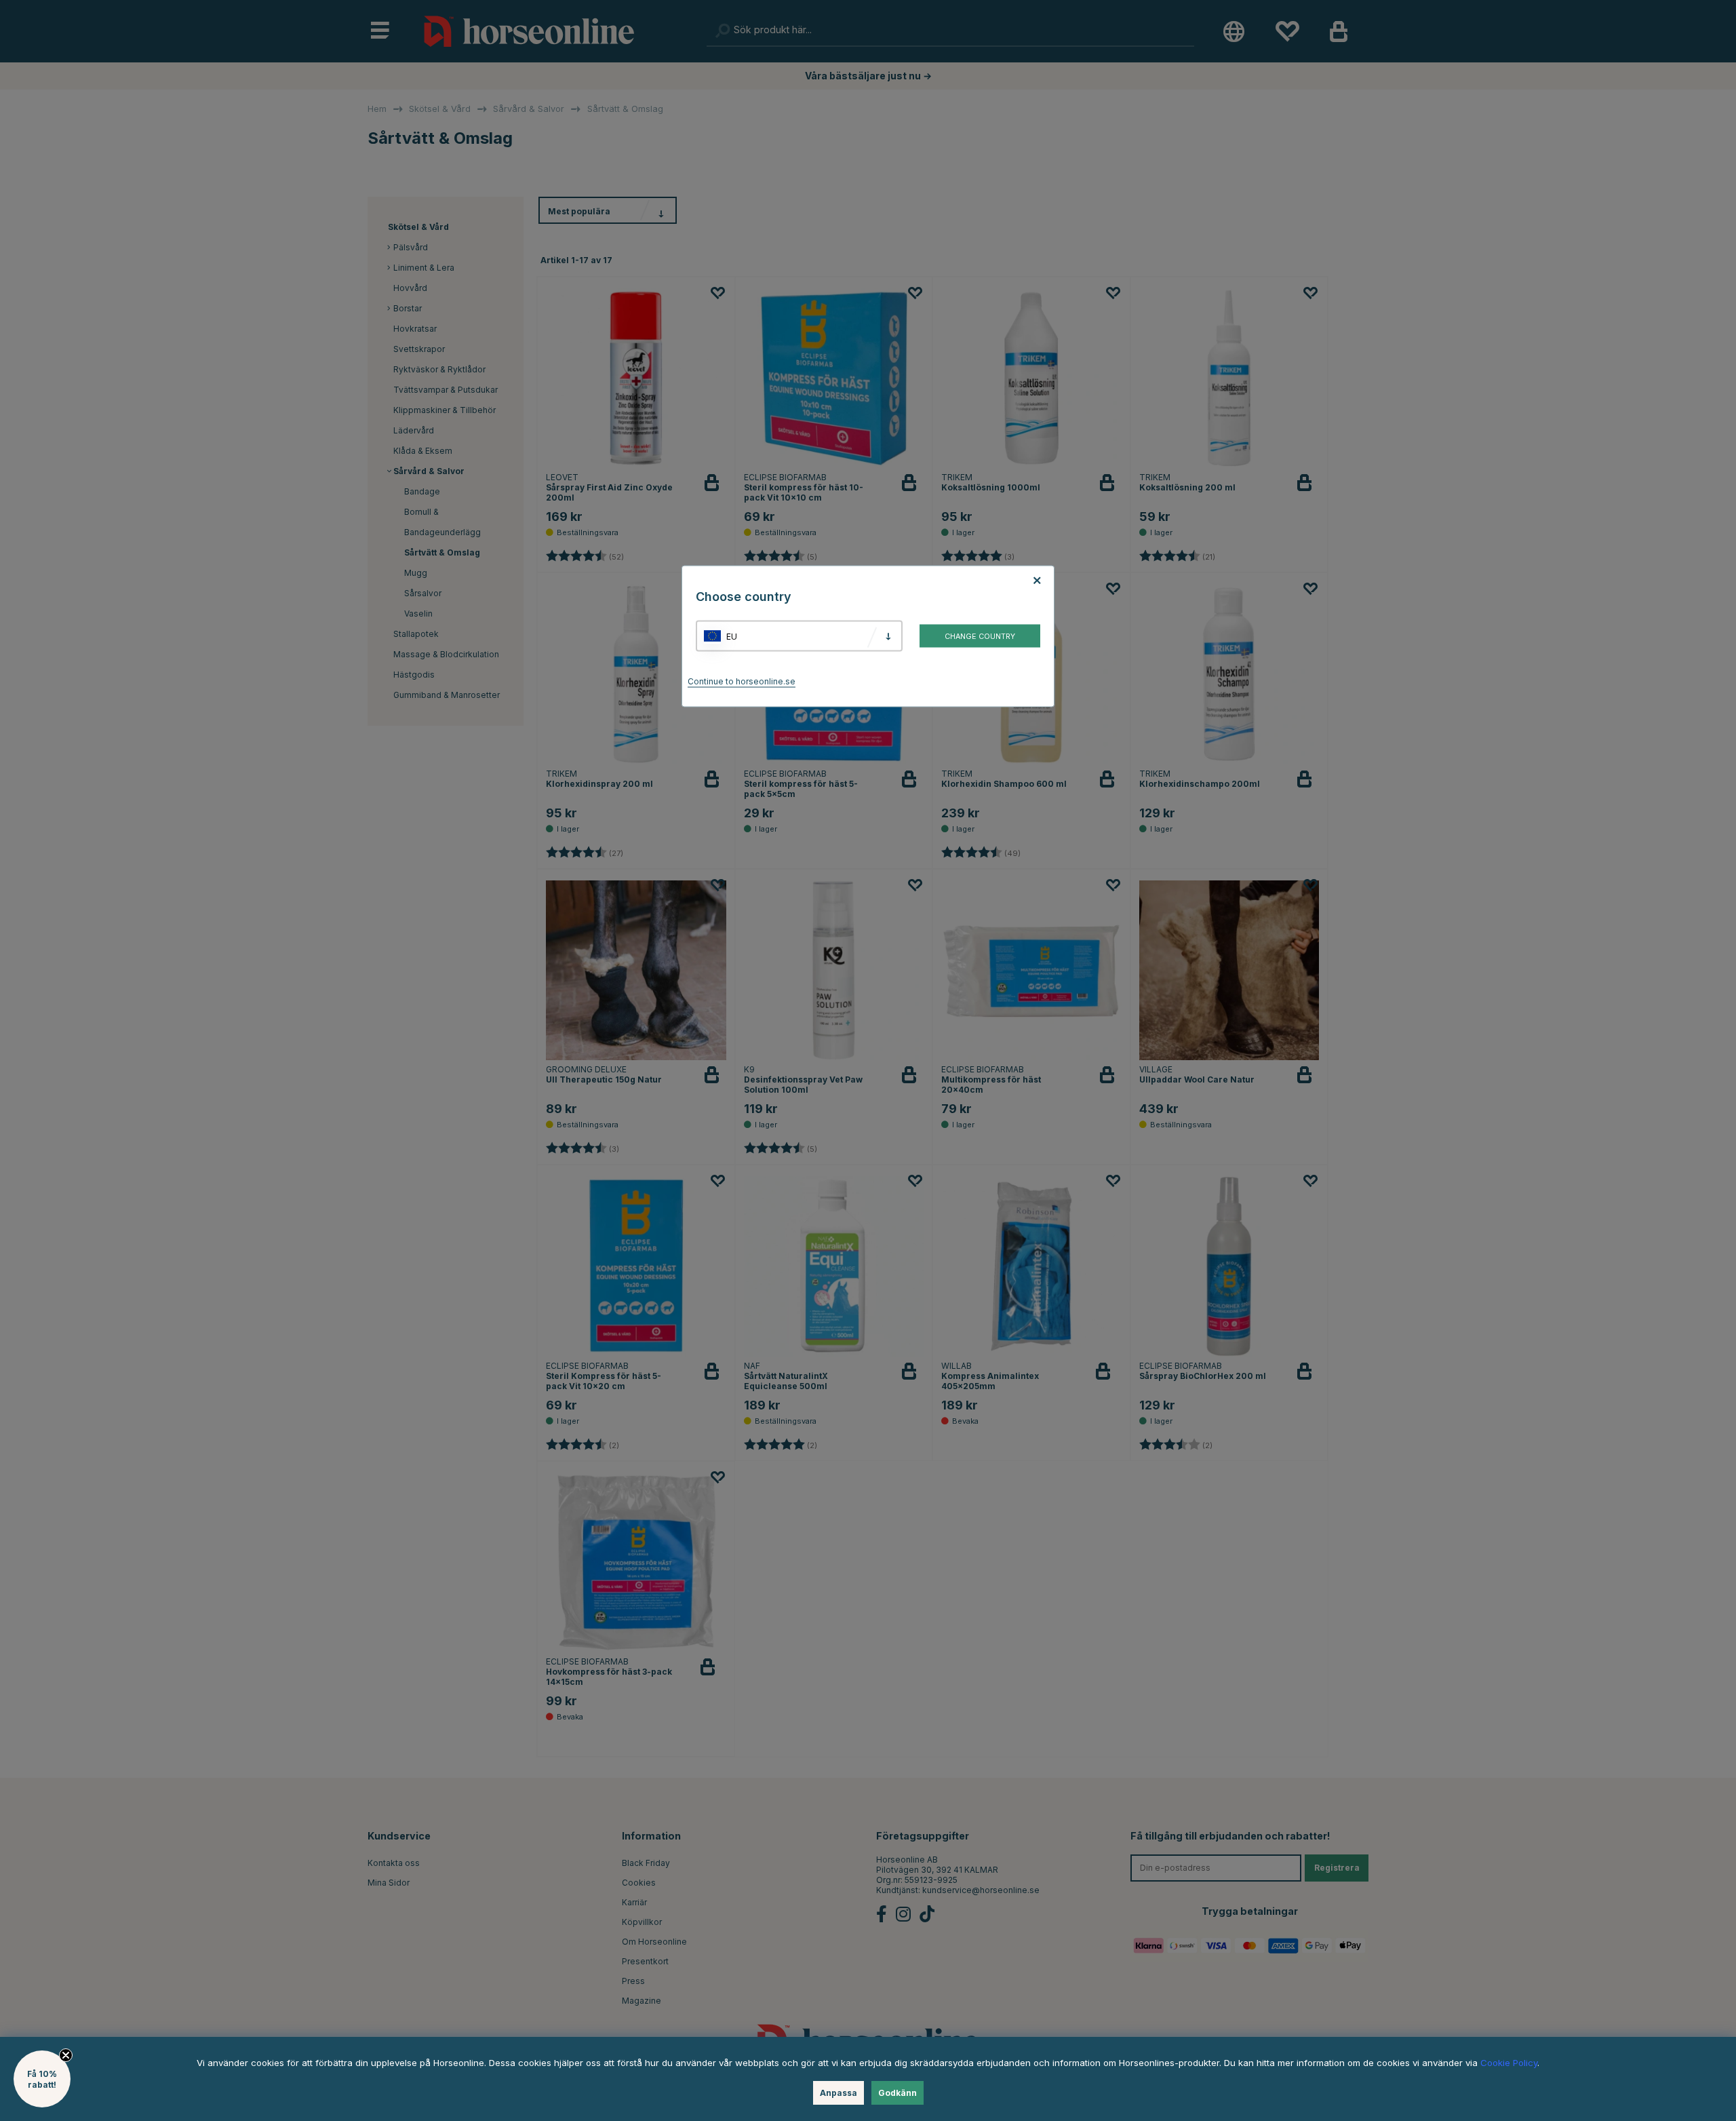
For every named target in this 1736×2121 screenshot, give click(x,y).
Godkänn (897, 2093)
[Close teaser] (66, 2055)
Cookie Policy (1509, 2063)
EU (732, 636)
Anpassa (839, 2093)
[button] (42, 2079)
